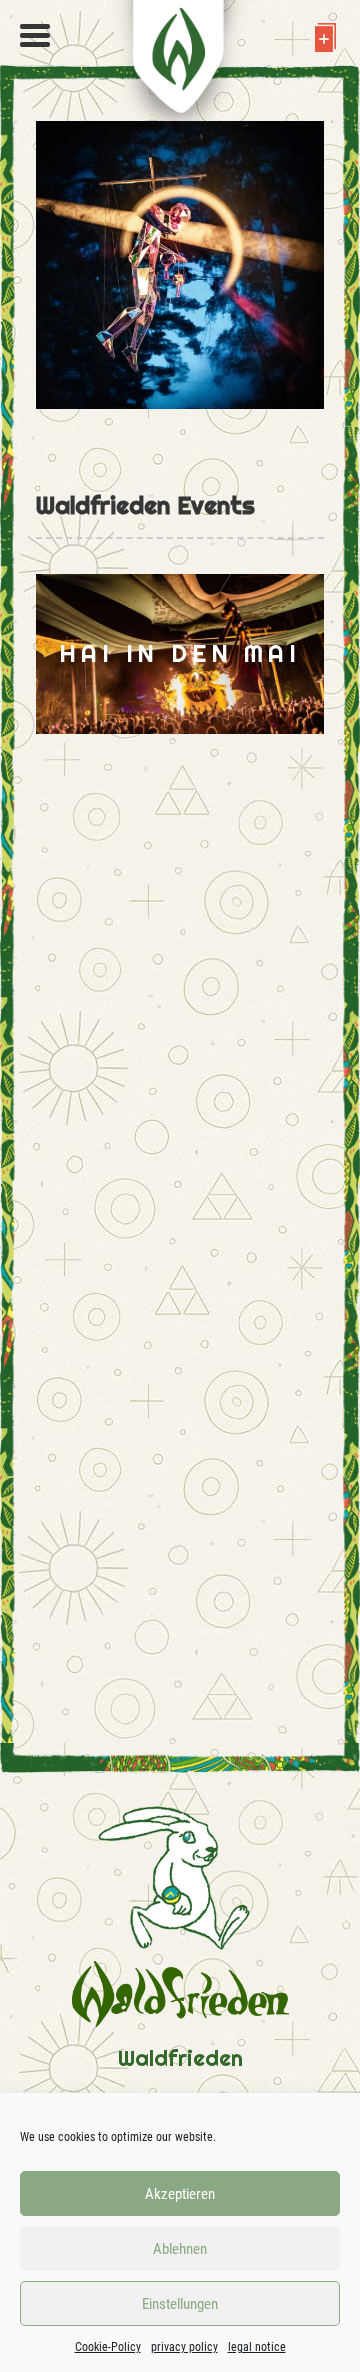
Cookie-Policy (108, 2347)
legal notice (257, 2347)
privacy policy (184, 2347)
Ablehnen (180, 2249)
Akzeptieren (180, 2194)
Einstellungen (180, 2304)
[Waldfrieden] (35, 36)
